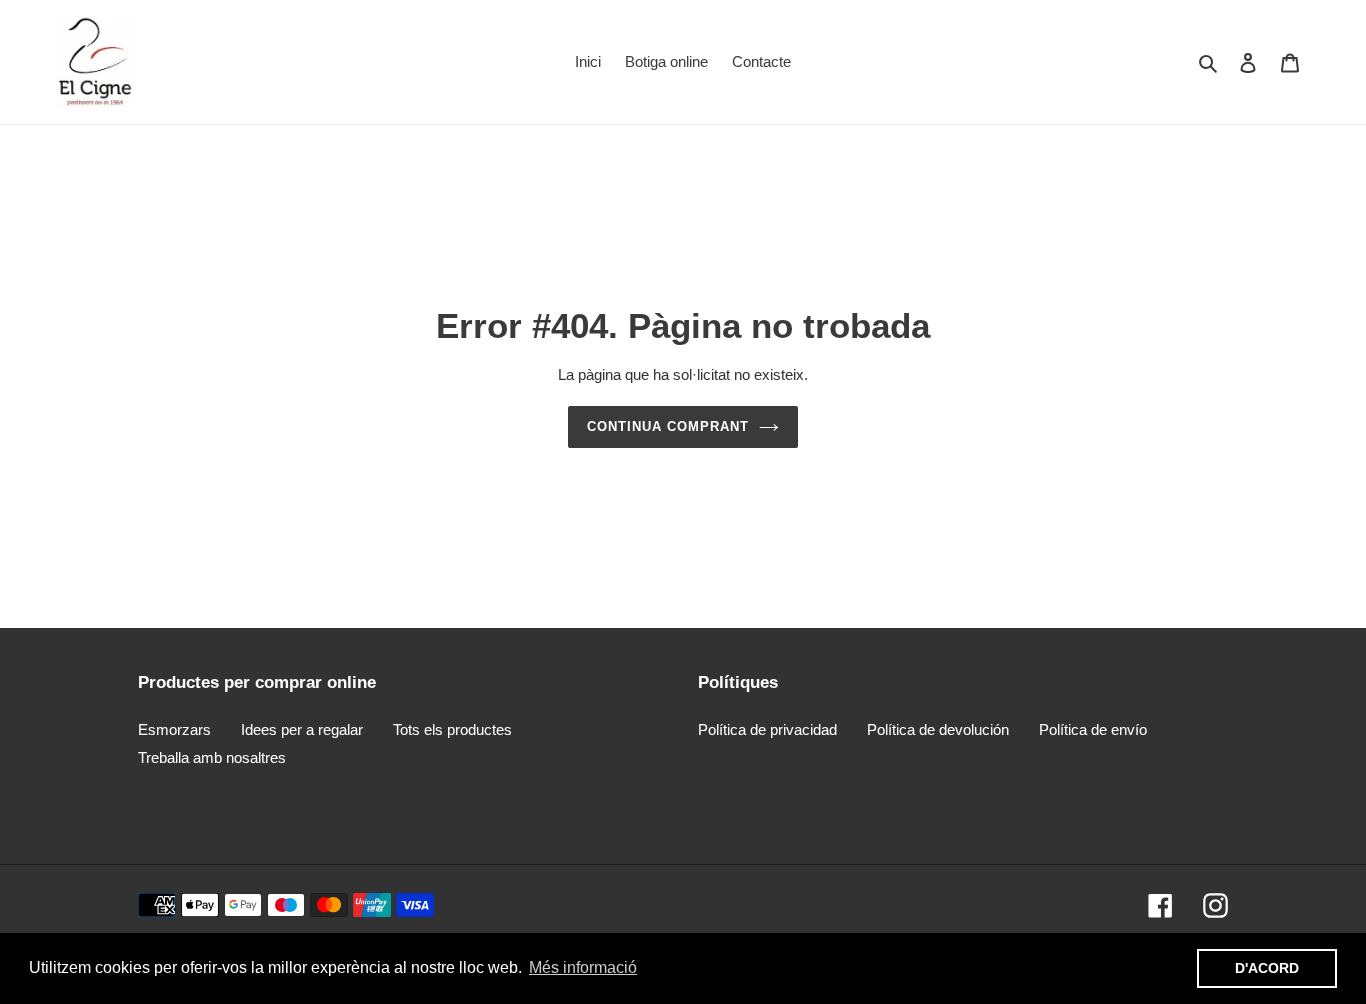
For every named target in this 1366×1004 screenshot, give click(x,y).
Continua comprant (668, 426)
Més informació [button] (583, 967)
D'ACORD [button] (1267, 968)
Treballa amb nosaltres (212, 757)
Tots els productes (452, 729)
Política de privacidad (767, 729)
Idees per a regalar (302, 729)
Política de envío (1093, 729)
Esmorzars (174, 729)
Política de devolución (938, 729)
